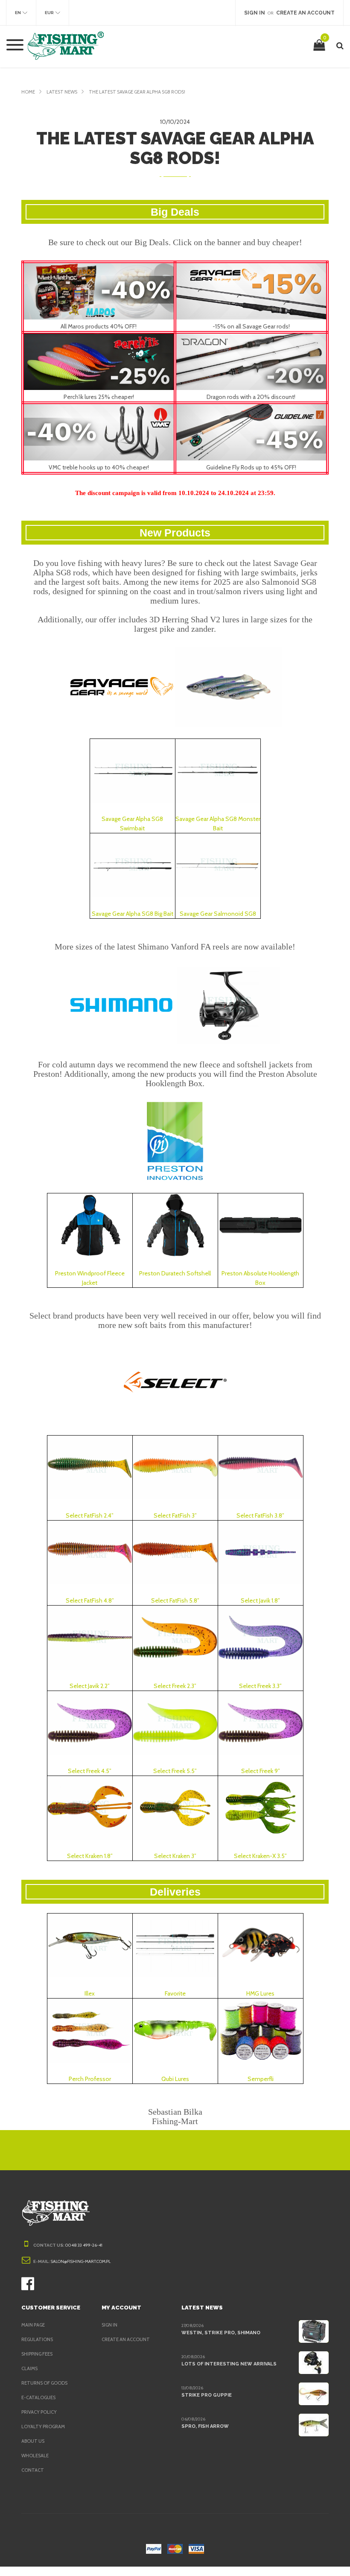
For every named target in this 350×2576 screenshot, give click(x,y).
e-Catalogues (38, 2397)
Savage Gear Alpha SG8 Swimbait (132, 823)
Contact (33, 2470)
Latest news (62, 92)
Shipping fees (37, 2354)
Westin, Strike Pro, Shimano (221, 2333)
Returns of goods (44, 2383)
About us (33, 2441)
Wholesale (35, 2456)
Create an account (126, 2339)
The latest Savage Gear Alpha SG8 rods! (137, 92)
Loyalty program (43, 2427)
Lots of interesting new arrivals (229, 2364)
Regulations (37, 2339)
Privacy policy (39, 2412)
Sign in (109, 2325)
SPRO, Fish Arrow (205, 2426)
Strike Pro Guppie (207, 2395)
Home (28, 92)
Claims (29, 2368)
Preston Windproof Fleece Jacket (90, 1278)
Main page (33, 2325)
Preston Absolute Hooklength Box (260, 1278)
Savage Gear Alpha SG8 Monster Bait (218, 823)
